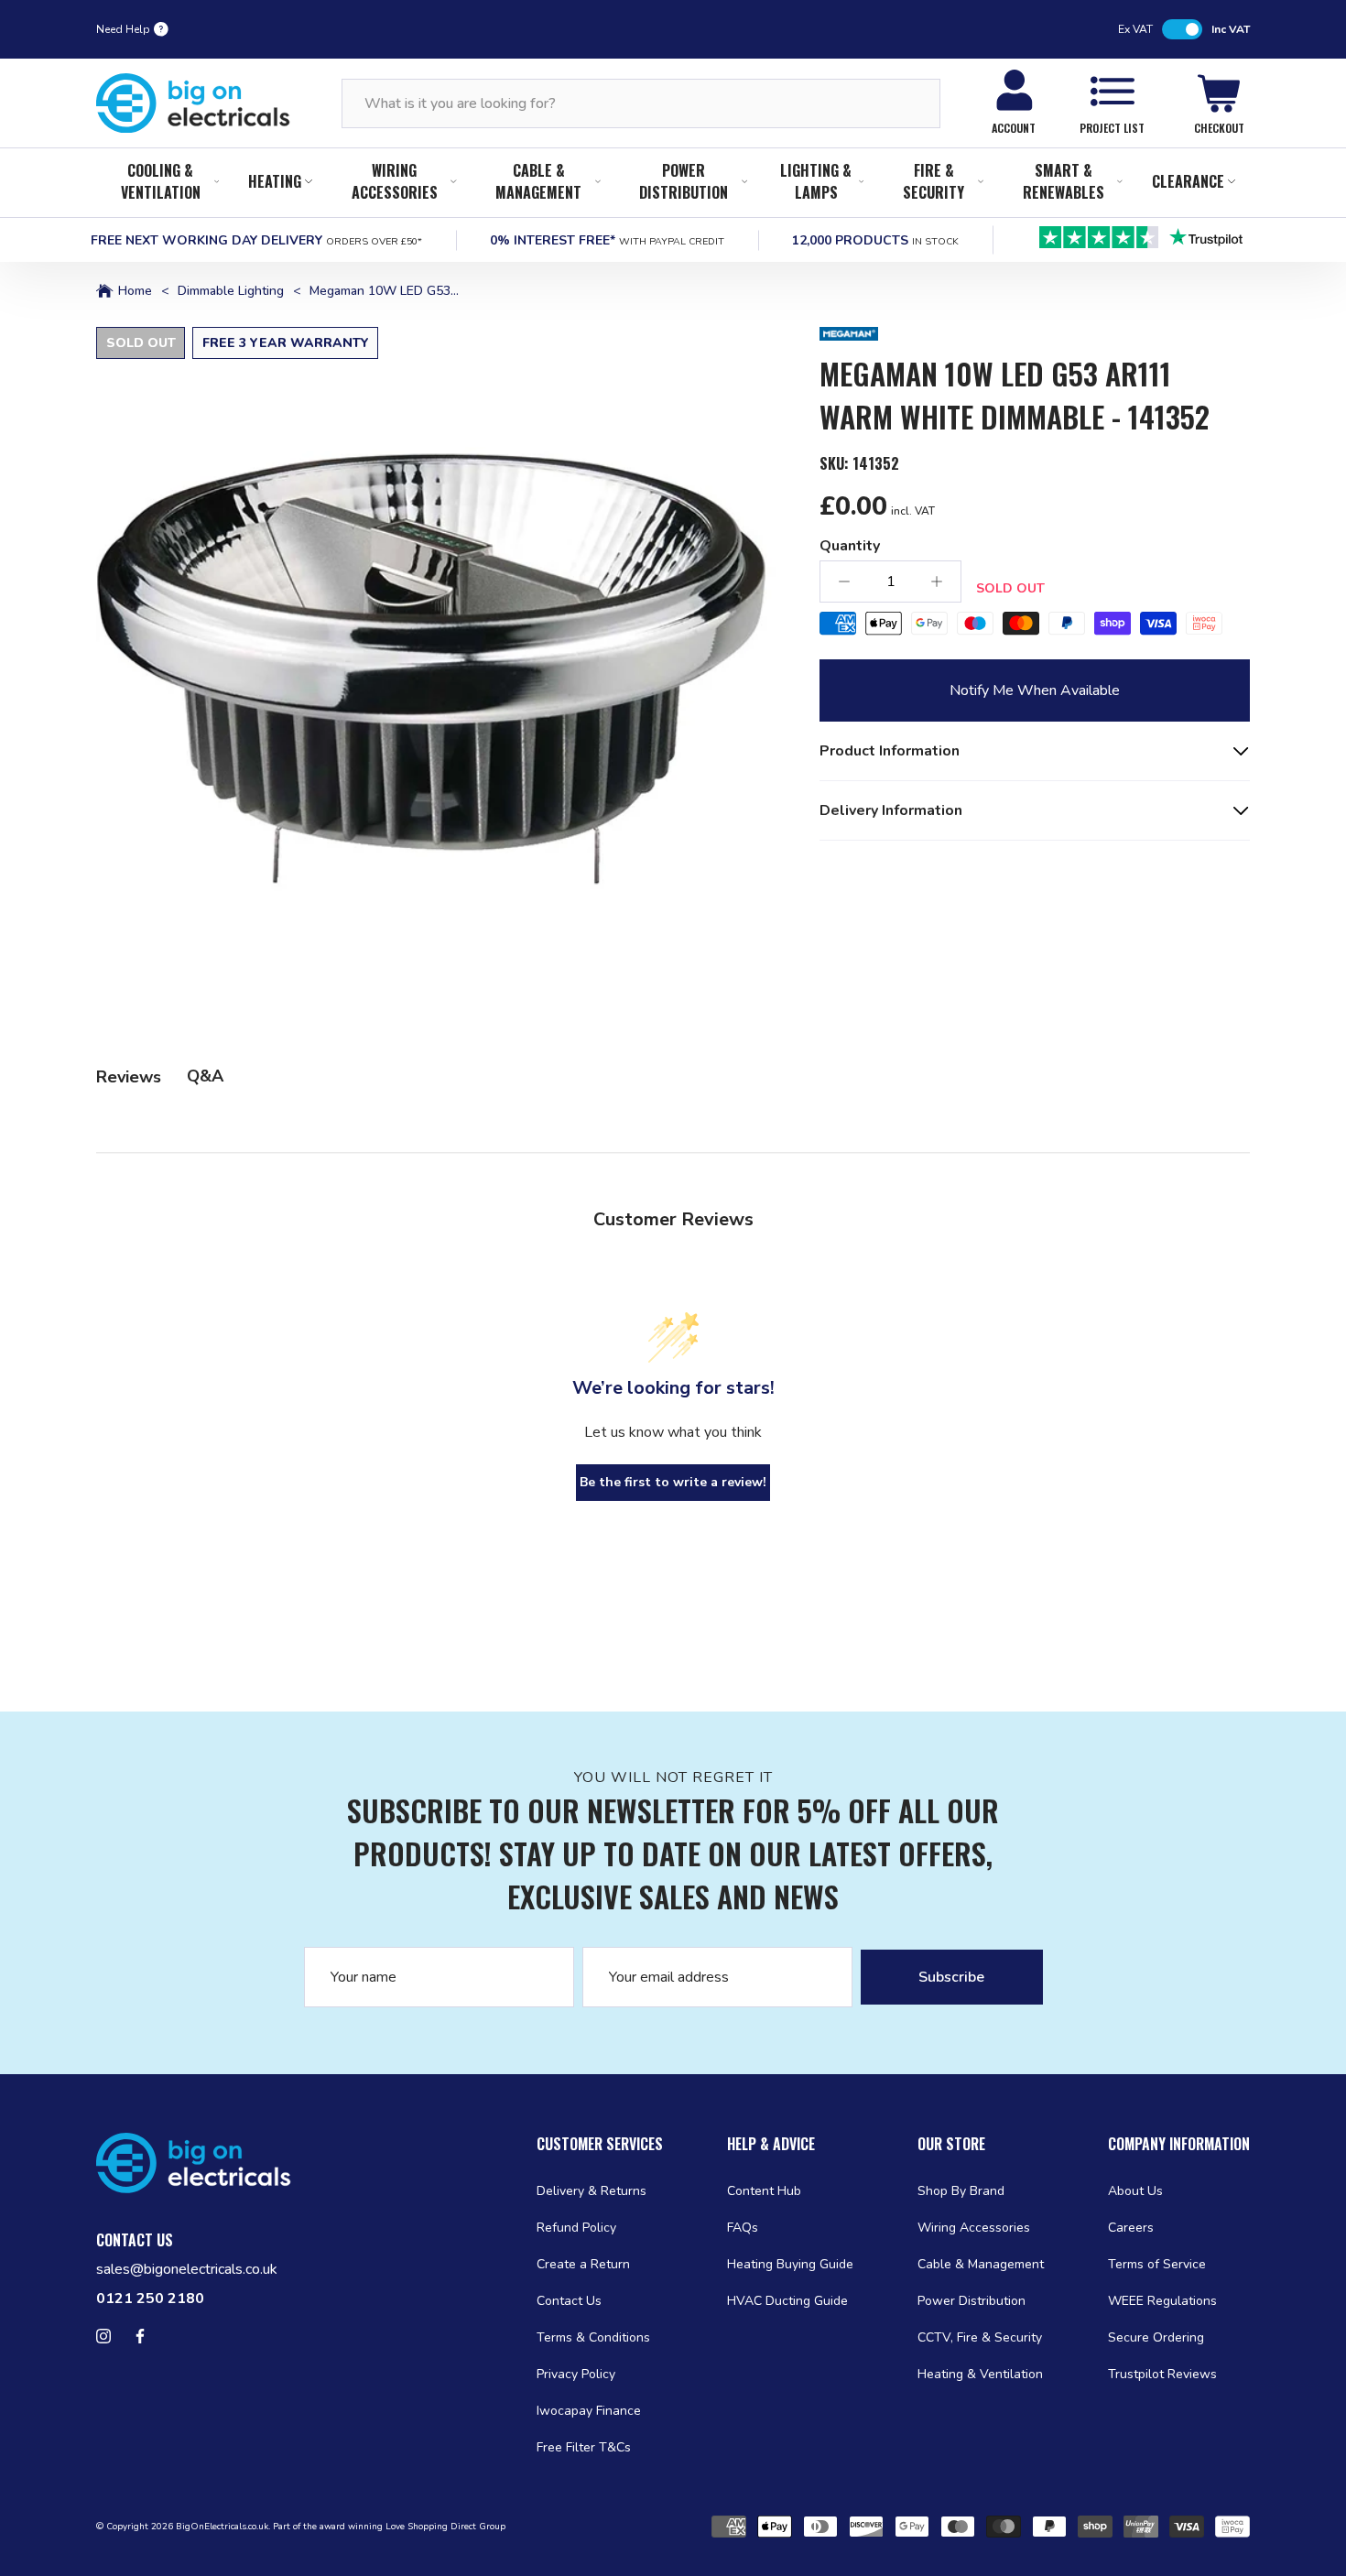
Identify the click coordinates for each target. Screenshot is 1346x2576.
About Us (1135, 2191)
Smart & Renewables (1064, 181)
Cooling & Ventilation (161, 181)
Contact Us (569, 2301)
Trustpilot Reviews (1162, 2374)
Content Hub (764, 2191)
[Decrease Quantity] (844, 582)
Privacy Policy (576, 2374)
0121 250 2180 (150, 2299)
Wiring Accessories (395, 181)
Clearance (1188, 181)
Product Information (890, 751)
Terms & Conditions (593, 2337)
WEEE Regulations (1162, 2301)
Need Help (123, 29)
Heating (275, 181)
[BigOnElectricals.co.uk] (193, 103)
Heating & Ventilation (980, 2374)
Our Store (951, 2144)
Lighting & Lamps (816, 181)
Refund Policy (576, 2228)
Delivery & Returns (592, 2191)
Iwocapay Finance (589, 2411)
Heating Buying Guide (790, 2264)
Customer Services (600, 2144)
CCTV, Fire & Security (980, 2337)
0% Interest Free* (607, 240)
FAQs (743, 2228)
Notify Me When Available (1035, 690)
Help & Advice (771, 2144)
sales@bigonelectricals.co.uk (187, 2269)
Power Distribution (684, 181)
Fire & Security (934, 181)
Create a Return (583, 2264)
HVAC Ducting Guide (787, 2301)
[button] (436, 667)
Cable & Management (538, 181)
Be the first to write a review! (673, 1482)
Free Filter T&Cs (584, 2447)
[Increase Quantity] (937, 582)
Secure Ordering (1156, 2337)
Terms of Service (1157, 2264)
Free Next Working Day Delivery (256, 240)
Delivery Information (891, 810)
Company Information (1179, 2144)
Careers (1131, 2228)
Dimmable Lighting (231, 291)
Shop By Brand (961, 2191)
